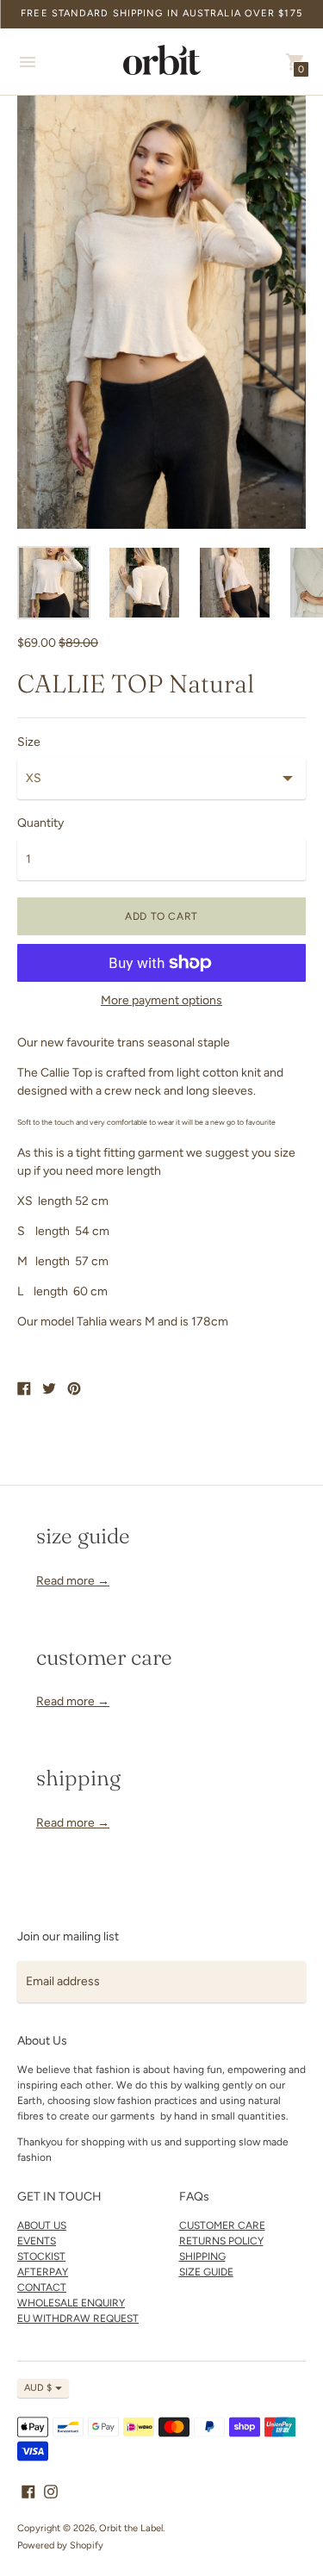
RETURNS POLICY (221, 2241)
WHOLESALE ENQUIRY (71, 2303)
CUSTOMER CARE (222, 2225)
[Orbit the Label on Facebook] (28, 2491)
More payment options (161, 1001)
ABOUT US (42, 2225)
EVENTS (37, 2241)
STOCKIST (41, 2256)
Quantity (40, 823)
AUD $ (38, 2388)
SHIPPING (202, 2256)
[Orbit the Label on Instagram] (51, 2491)
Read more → (73, 1581)
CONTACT (42, 2287)
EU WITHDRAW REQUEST (78, 2318)
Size (29, 742)
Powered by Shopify (60, 2545)
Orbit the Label (131, 2528)
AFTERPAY (43, 2272)
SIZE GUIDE (206, 2272)
